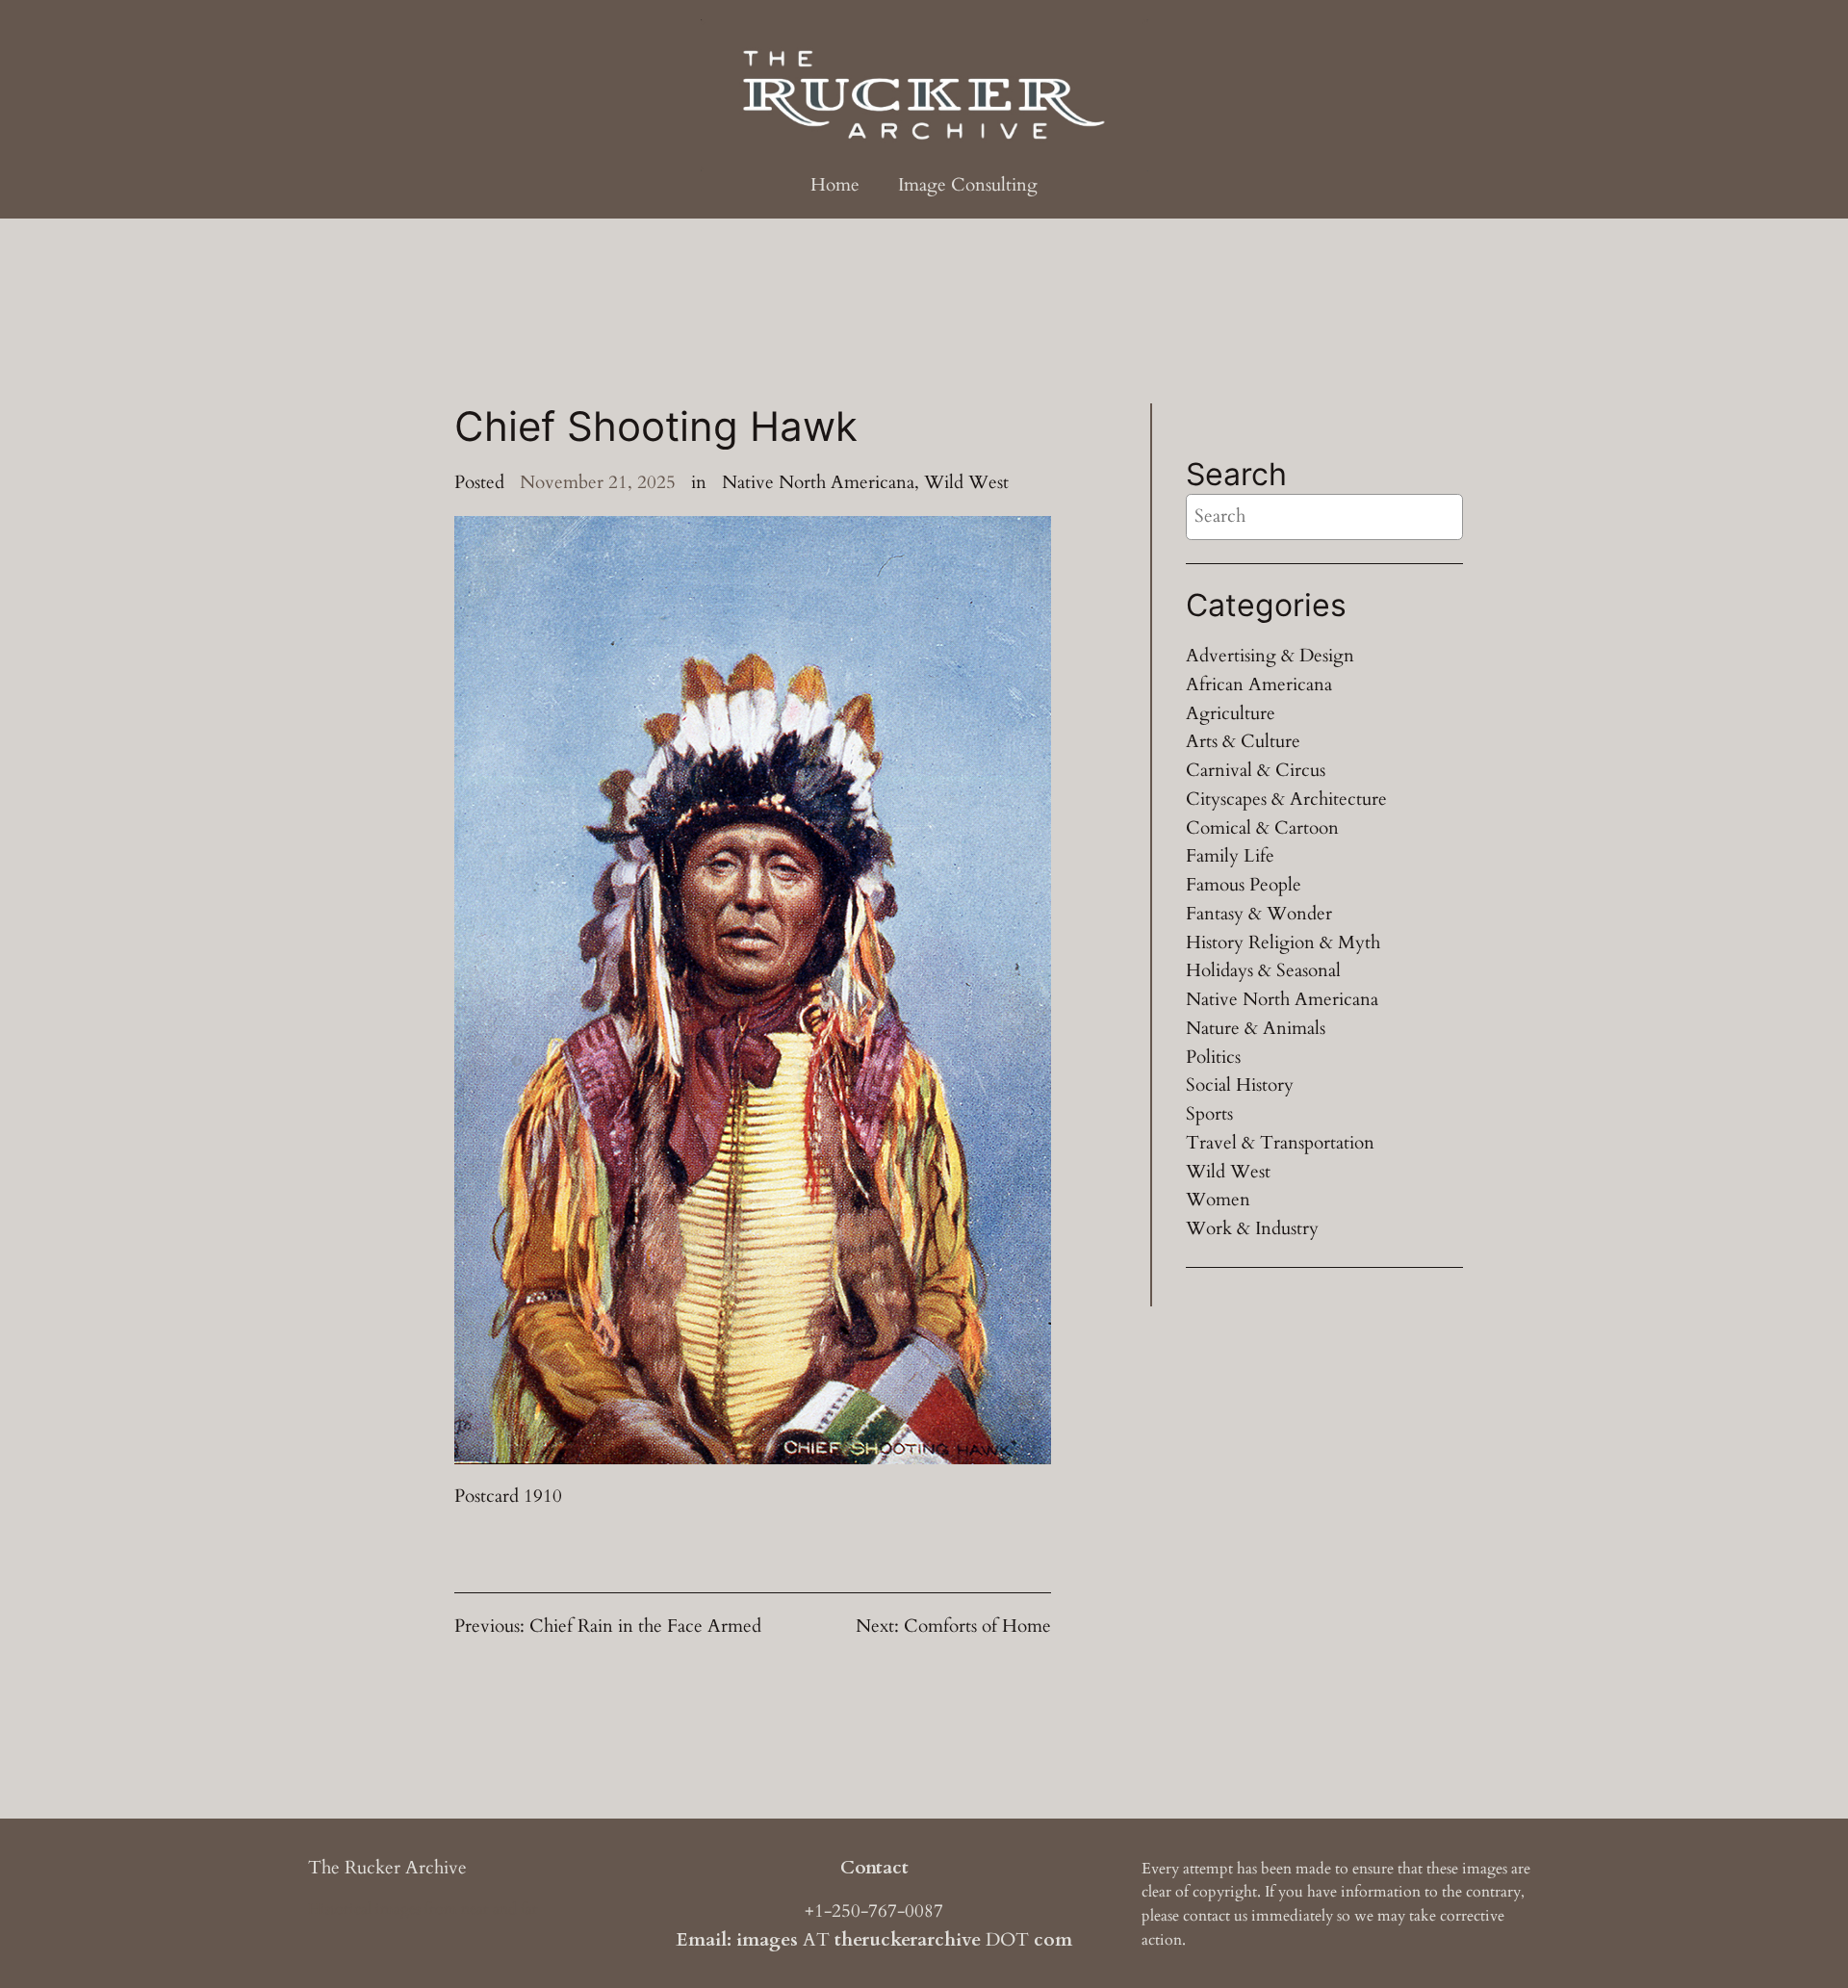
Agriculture (1231, 713)
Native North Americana (818, 482)
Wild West (966, 482)
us (1241, 1916)
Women (1218, 1200)
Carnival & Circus (1256, 770)
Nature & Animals (1256, 1028)
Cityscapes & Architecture (1286, 799)
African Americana (1259, 684)
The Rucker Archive (387, 1868)
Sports (1209, 1114)
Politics (1213, 1057)
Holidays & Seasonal (1263, 970)
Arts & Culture (1243, 741)
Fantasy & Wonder (1259, 914)
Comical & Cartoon (1262, 828)
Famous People (1244, 885)
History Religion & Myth (1283, 942)
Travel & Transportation (1280, 1143)
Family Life (1230, 856)
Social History (1240, 1085)
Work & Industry (1252, 1228)
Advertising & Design (1270, 656)
